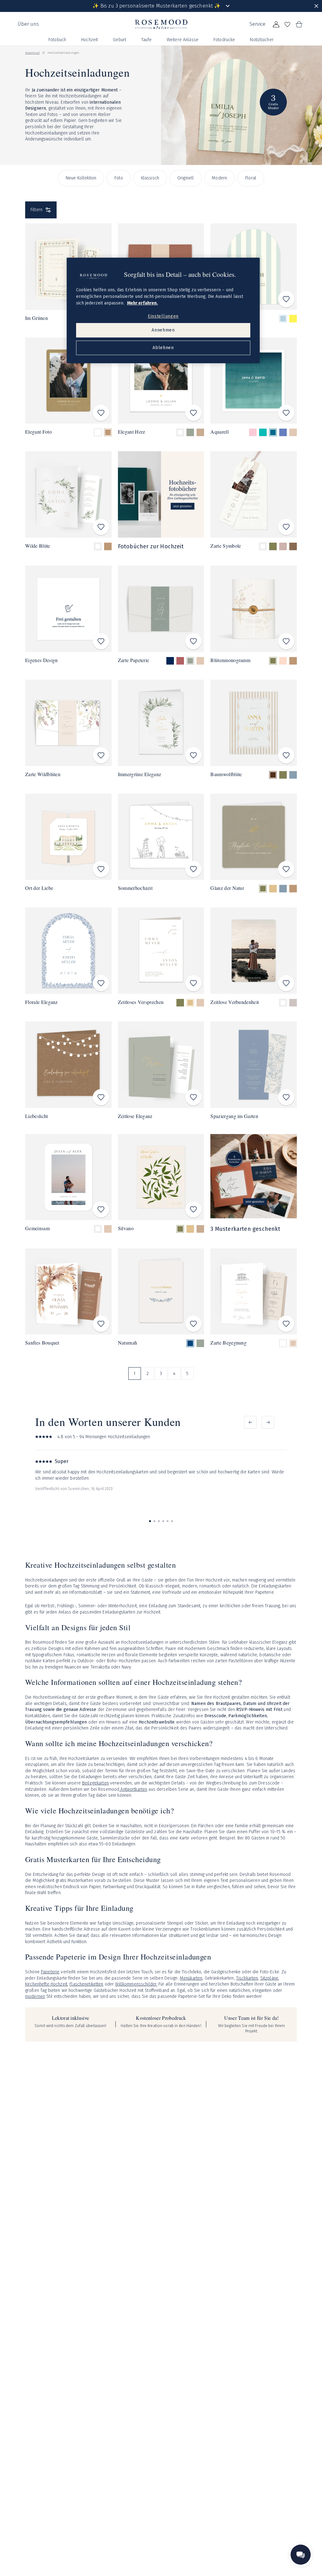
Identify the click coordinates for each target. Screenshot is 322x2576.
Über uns (28, 24)
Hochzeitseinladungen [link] (63, 53)
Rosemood (32, 53)
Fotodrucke (224, 40)
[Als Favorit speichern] (286, 299)
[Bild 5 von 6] (168, 1521)
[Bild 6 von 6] (172, 1521)
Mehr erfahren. (142, 303)
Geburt (119, 40)
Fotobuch (57, 40)
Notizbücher (262, 40)
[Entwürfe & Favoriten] (287, 25)
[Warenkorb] (299, 25)
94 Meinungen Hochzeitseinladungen (115, 1437)
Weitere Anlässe (183, 40)
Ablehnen (163, 348)
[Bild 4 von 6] (163, 1521)
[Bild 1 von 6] (150, 1521)
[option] (283, 319)
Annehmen (163, 330)
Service (257, 24)
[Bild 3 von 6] (159, 1521)
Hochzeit (89, 40)
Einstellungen (163, 316)
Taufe (146, 40)
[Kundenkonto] (276, 25)
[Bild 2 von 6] (154, 1521)
